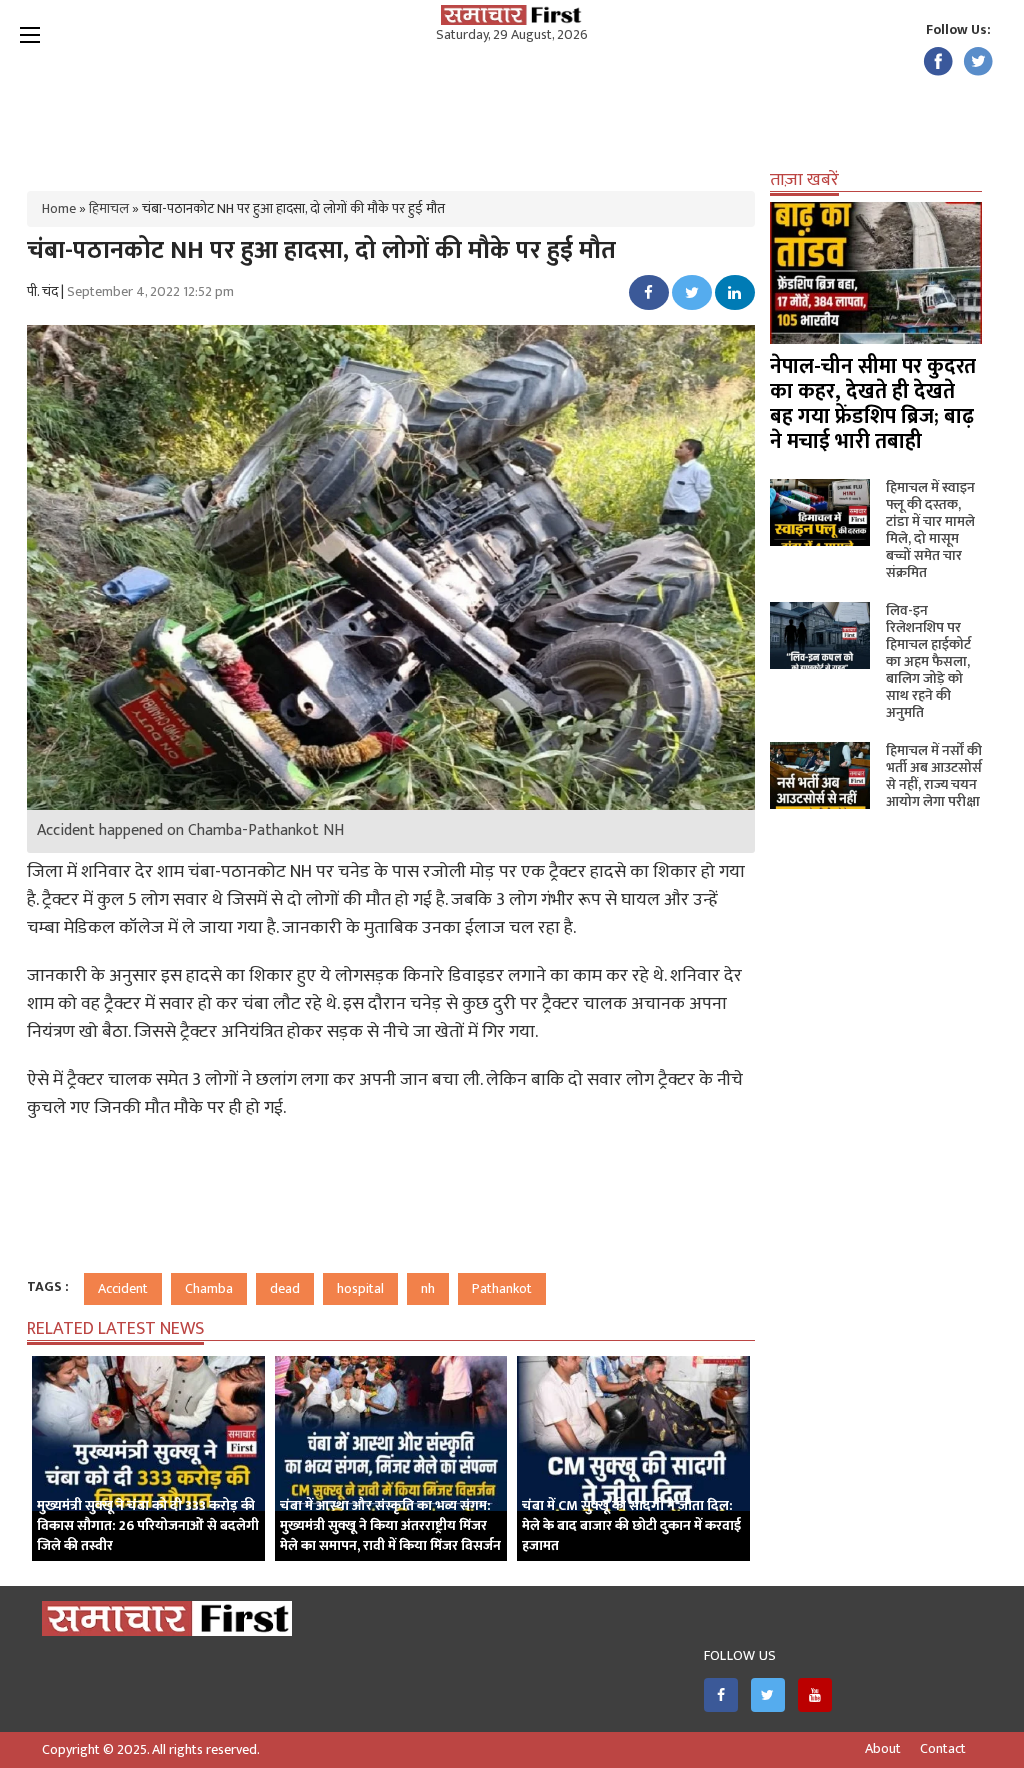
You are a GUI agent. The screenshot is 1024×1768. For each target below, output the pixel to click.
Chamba (209, 1288)
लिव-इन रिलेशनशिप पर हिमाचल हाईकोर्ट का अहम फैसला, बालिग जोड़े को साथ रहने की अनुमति (928, 661)
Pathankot (502, 1288)
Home (59, 208)
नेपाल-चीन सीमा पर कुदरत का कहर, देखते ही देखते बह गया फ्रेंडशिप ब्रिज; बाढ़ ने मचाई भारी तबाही (873, 404)
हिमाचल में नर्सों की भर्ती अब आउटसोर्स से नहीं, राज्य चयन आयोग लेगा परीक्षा (934, 776)
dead (285, 1288)
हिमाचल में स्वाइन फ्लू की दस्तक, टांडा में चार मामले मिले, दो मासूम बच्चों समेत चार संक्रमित (930, 530)
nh (428, 1288)
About (883, 1749)
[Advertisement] (512, 110)
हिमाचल (109, 208)
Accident (123, 1288)
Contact (943, 1749)
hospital (360, 1288)
